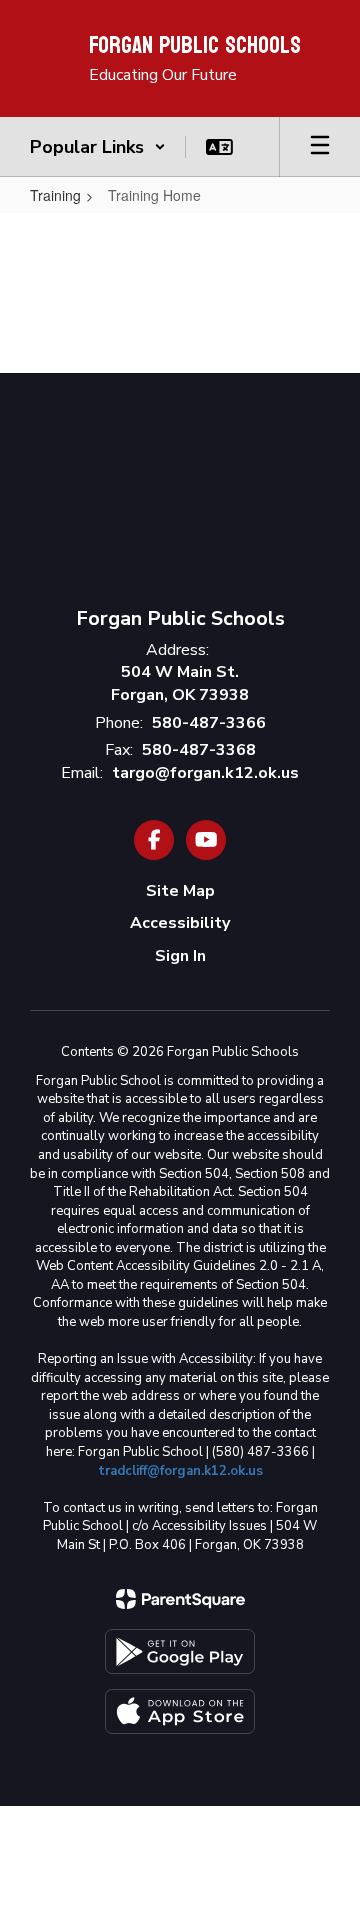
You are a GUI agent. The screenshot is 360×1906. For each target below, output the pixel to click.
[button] (98, 147)
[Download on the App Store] (180, 1711)
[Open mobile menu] (320, 147)
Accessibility (180, 923)
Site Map (180, 891)
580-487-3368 (199, 750)
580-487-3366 (209, 723)
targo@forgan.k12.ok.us (205, 773)
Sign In (180, 956)
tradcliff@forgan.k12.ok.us (180, 1471)
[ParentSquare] (180, 1599)
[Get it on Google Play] (180, 1651)
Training (55, 195)
